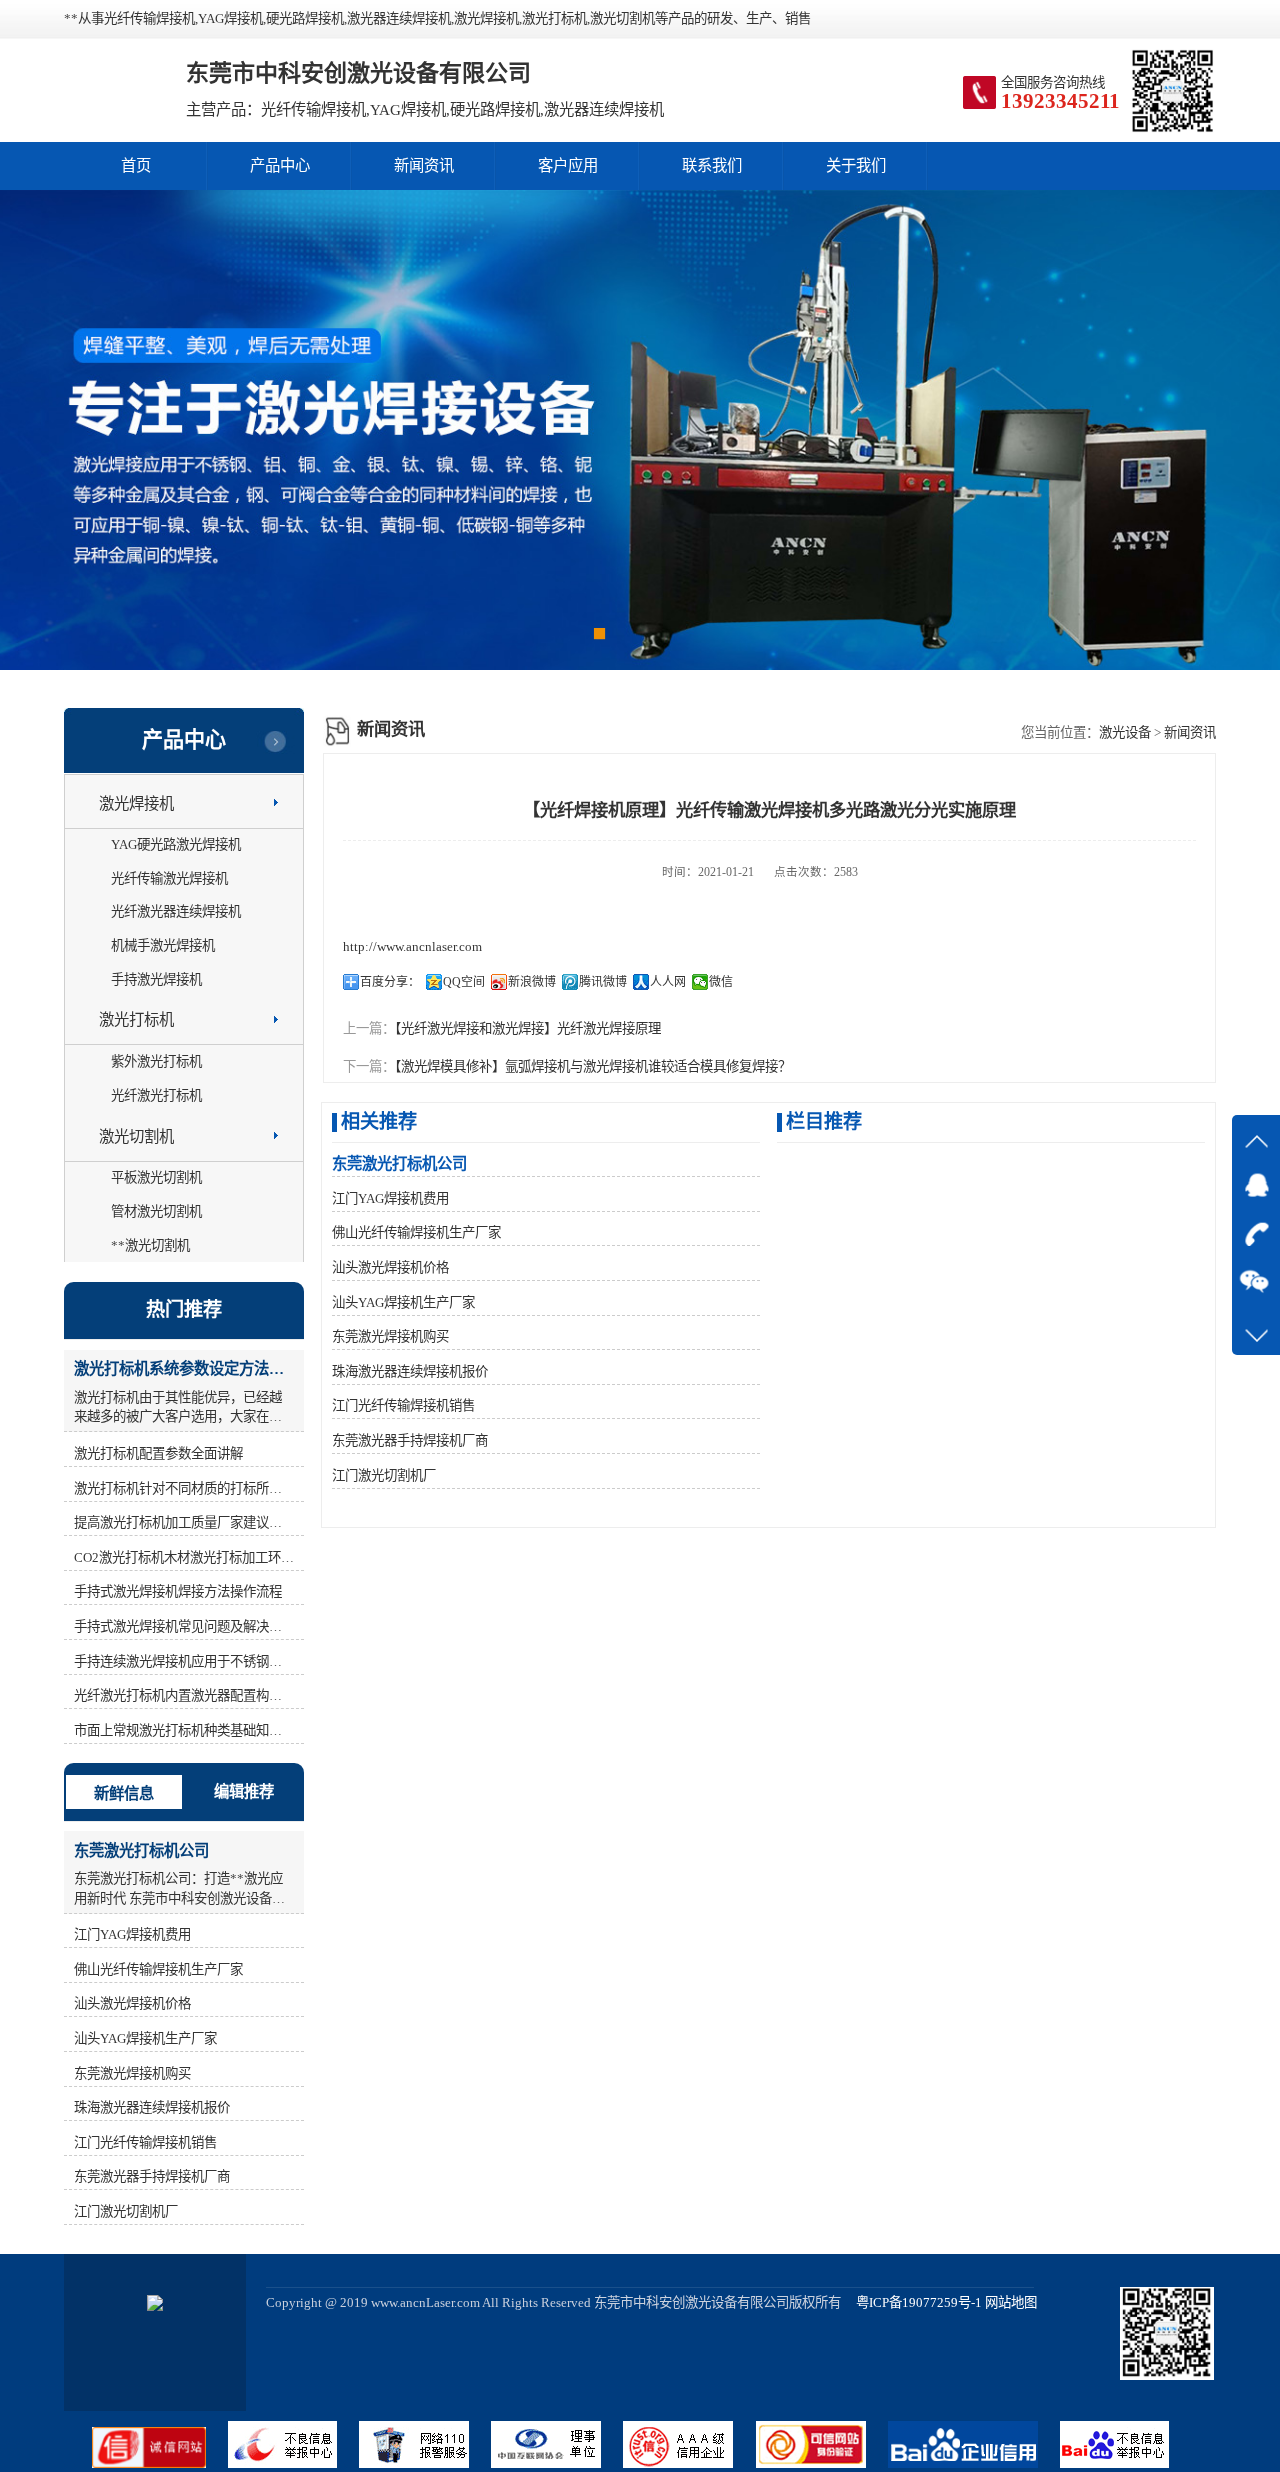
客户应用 (568, 165)
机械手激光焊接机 (163, 945)
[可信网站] (822, 2463)
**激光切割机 (150, 1245)
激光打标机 (136, 1019)
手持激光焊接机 (156, 979)
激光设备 (1125, 732)
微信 (721, 982)
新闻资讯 (424, 165)
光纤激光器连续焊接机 (176, 911)
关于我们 (856, 165)
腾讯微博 (603, 982)
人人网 (668, 982)
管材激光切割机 (156, 1211)
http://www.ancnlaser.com (412, 946)
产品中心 (280, 165)
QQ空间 (464, 982)
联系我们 (712, 165)
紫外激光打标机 (156, 1061)
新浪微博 (532, 982)
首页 (136, 165)
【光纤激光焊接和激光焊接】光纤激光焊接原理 (528, 1028)
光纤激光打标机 (156, 1095)
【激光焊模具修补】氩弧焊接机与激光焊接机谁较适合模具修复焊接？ (593, 1066)
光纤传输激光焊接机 (169, 878)
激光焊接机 (136, 803)
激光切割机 (136, 1136)
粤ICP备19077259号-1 (913, 2302)
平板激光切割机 (156, 1177)
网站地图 (1011, 2302)
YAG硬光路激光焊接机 (176, 844)
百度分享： (390, 982)
